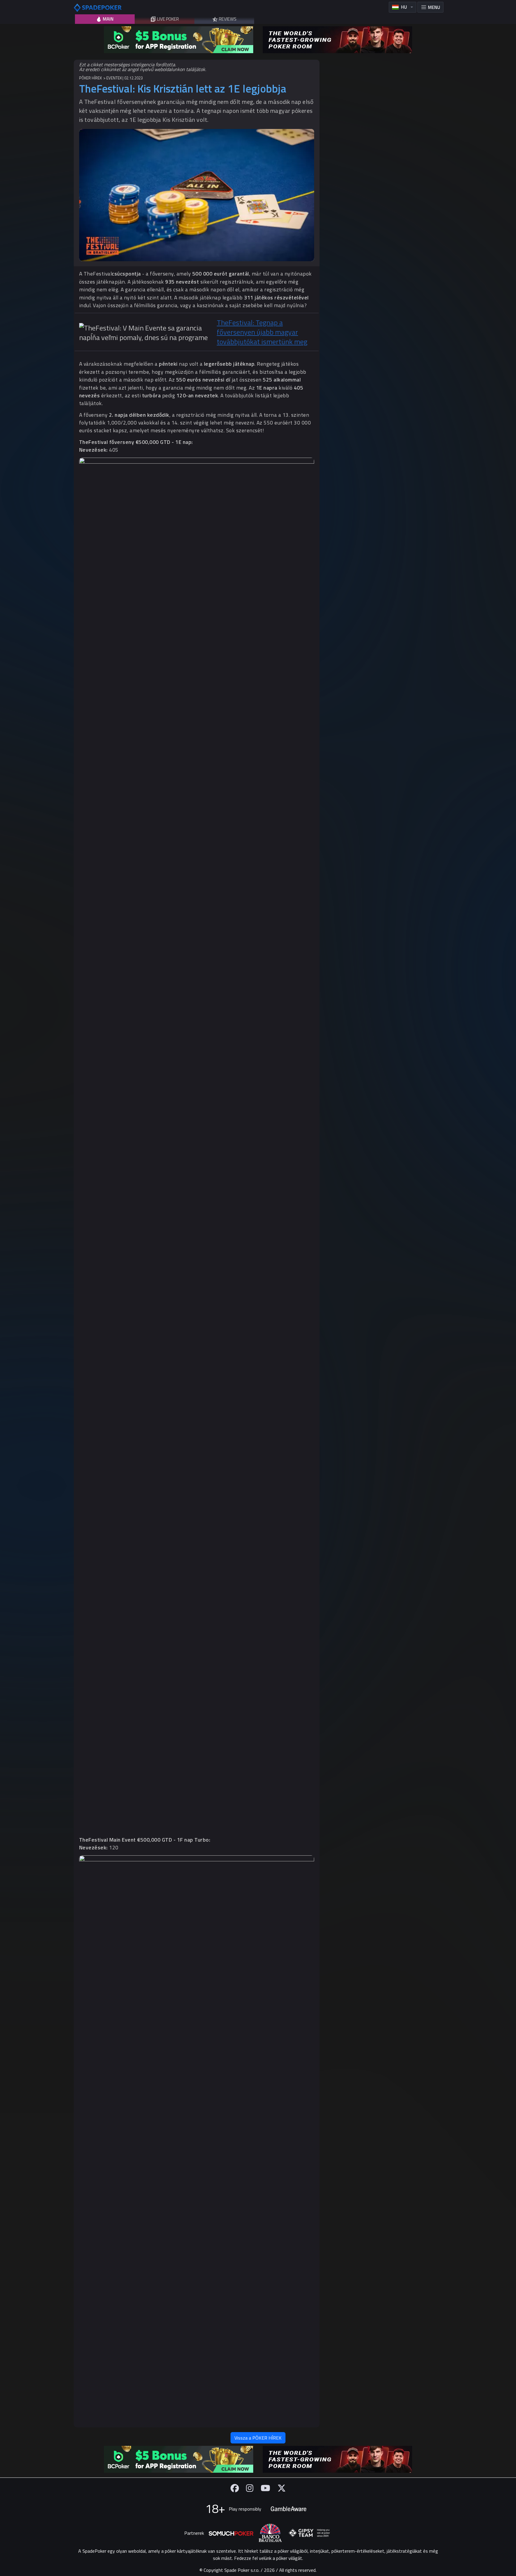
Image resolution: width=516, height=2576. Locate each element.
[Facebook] (235, 2488)
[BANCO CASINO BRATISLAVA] (270, 2533)
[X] (282, 2488)
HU (404, 7)
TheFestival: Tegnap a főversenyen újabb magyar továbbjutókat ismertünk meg (262, 332)
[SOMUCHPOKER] (231, 2533)
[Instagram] (250, 2488)
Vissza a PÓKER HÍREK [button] (258, 2438)
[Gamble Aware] (288, 2509)
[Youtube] (265, 2488)
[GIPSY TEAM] (309, 2533)
